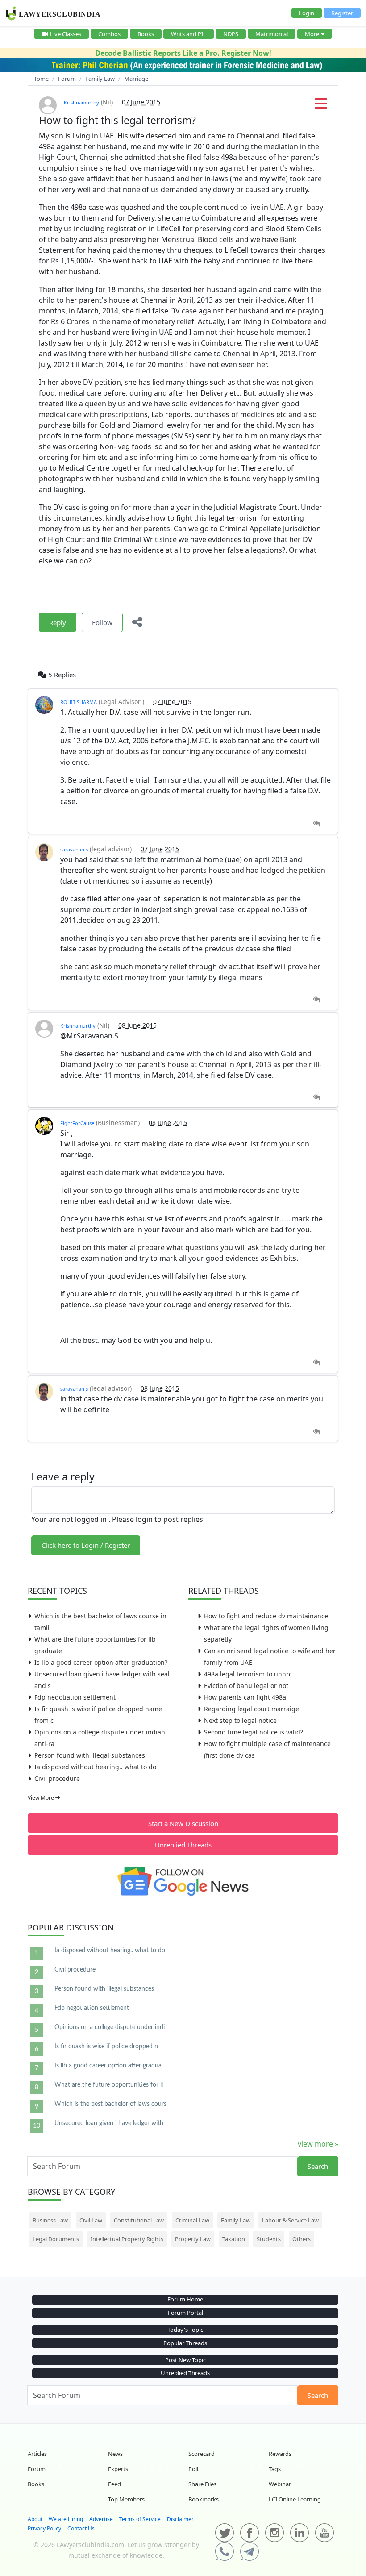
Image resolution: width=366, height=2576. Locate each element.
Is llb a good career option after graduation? (101, 1662)
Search (318, 2166)
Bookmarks (204, 2499)
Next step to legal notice (240, 1720)
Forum (37, 2469)
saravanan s (74, 849)
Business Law (50, 2220)
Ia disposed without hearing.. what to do (95, 1767)
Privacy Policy (44, 2528)
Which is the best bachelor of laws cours (110, 2104)
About (35, 2519)
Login (307, 13)
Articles (37, 2454)
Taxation (234, 2239)
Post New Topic (185, 2360)
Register (342, 13)
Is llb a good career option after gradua (108, 2066)
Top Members (126, 2499)
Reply (58, 622)
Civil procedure (57, 1778)
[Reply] (317, 824)
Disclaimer (180, 2519)
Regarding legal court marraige (252, 1709)
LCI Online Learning (295, 2499)
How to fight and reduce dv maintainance (266, 1616)
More (312, 34)
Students (269, 2239)
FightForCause (77, 1123)
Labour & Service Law (290, 2220)
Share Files (202, 2484)
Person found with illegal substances (90, 1755)
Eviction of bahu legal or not (246, 1686)
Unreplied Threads (183, 1845)
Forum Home (185, 2299)
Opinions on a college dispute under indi (110, 2027)
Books (146, 34)
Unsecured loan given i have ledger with (109, 2123)
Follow (102, 622)
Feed (114, 2484)
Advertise (101, 2519)
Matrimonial (272, 34)
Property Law (193, 2239)
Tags (275, 2469)
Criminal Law (192, 2220)
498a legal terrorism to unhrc (248, 1674)
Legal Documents (56, 2239)
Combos (109, 34)
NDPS (231, 34)
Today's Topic (185, 2330)
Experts (118, 2469)
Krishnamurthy (81, 102)
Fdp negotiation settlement (75, 1697)
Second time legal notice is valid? (254, 1732)
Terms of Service (140, 2519)
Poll (193, 2469)
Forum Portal (185, 2313)
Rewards (280, 2454)
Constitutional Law (139, 2220)
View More (42, 1798)
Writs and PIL (189, 34)
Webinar (280, 2484)
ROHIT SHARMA (79, 702)
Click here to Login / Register (86, 1545)
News (115, 2454)
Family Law (236, 2220)
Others (302, 2239)
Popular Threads (185, 2343)
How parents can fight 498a (245, 1697)
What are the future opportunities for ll (109, 2085)
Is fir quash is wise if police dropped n (106, 2047)
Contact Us (81, 2528)
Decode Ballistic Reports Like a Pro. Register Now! (183, 53)
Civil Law (91, 2220)
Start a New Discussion (183, 1823)
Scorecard (202, 2454)
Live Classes (66, 34)
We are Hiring (66, 2519)
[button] (321, 106)
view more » (318, 2144)
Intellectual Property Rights (127, 2239)
